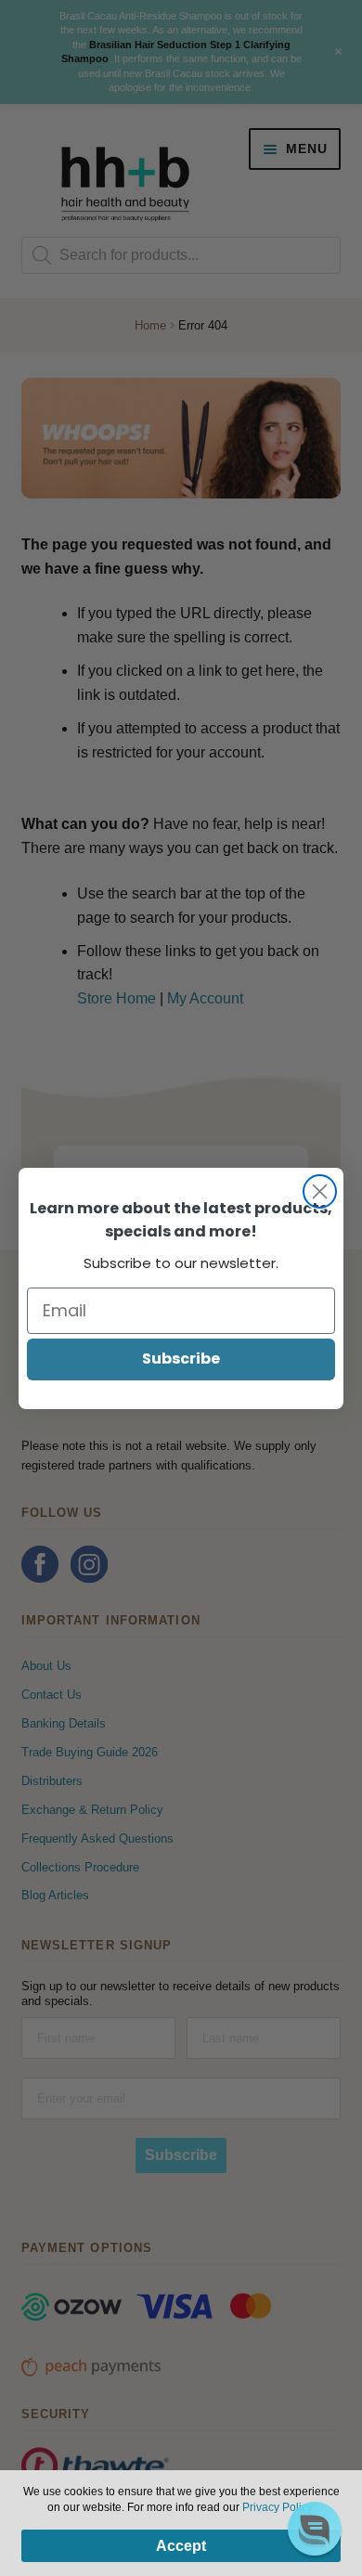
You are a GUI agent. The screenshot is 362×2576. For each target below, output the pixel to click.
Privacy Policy (277, 2507)
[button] (315, 2529)
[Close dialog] (320, 1191)
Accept (181, 2546)
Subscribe (181, 1359)
